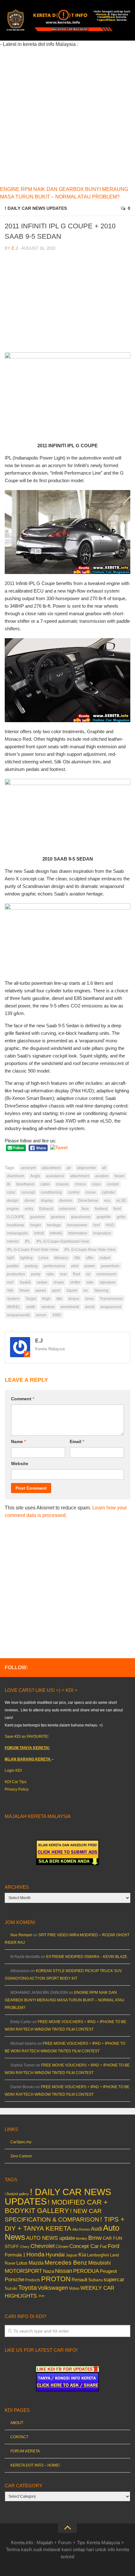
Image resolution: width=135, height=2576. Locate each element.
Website (20, 1464)
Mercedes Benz (66, 2263)
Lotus (22, 2263)
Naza (49, 2271)
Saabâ (25, 1282)
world (90, 1307)
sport (56, 1291)
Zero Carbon (21, 2156)
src (86, 1291)
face (85, 1209)
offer (90, 1258)
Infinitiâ (56, 1233)
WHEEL (14, 1307)
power (90, 1266)
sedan (42, 1282)
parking (31, 1266)
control (74, 1192)
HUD (110, 1225)
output (105, 1258)
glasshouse (81, 1217)
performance (54, 1266)
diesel (30, 1201)
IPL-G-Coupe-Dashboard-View (63, 1241)
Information (78, 1233)
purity (36, 1274)
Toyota (27, 2288)
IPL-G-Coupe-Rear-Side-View (90, 1250)
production (16, 1274)
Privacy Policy (17, 1789)
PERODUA (86, 2271)
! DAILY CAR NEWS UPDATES (36, 208)
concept (28, 1192)
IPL (28, 1241)
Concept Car (84, 2246)
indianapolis (17, 1233)
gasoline (38, 1217)
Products (33, 2280)
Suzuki (11, 2288)
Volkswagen (53, 2288)
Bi (9, 1184)
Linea (43, 1258)
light (11, 1258)
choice (80, 1184)
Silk (10, 1291)
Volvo (74, 2288)
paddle (13, 1266)
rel (88, 1274)
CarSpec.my (21, 2142)
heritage (54, 1225)
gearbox (58, 1217)
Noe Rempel (21, 1935)
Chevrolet (43, 2246)
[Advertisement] (67, 116)
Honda (35, 2254)
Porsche (14, 2280)
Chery (25, 2247)
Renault (79, 2280)
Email (77, 1441)
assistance (55, 1176)
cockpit (113, 1184)
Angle (35, 1176)
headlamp (16, 1225)
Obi (77, 1258)
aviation (102, 1176)
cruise (91, 1192)
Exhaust (46, 1209)
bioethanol (25, 1184)
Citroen (62, 2247)
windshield (70, 1307)
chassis (62, 1184)
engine (13, 1209)
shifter (75, 1282)
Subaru (95, 2280)
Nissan (64, 2271)
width (31, 1307)
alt (104, 1168)
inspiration (102, 1233)
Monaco (61, 1258)
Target (31, 1299)
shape (59, 1282)
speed (40, 1291)
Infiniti (39, 1233)
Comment (23, 1399)
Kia (82, 2255)
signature (108, 1282)
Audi (96, 2229)
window (48, 1307)
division (66, 1201)
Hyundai (55, 2255)
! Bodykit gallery (17, 2194)
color (11, 1192)
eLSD (121, 1201)
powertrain (110, 1266)
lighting (26, 1258)
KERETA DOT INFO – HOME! (35, 2465)
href (97, 1225)
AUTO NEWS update (51, 2238)
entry (29, 1209)
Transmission (111, 1299)
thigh (46, 1299)
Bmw (95, 2238)
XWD (57, 1315)
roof (10, 1282)
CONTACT (19, 2437)
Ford (113, 2246)
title (59, 1299)
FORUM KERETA (25, 2451)
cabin (45, 1184)
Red (76, 1274)
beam (119, 1176)
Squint (72, 1291)
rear (63, 1274)
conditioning (51, 1192)
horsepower (77, 1225)
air (69, 1168)
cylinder (108, 1192)
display (47, 1201)
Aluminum (16, 1176)
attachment (80, 1176)
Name (18, 1441)
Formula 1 (15, 2255)
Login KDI (13, 1770)
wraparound (111, 1307)
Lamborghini (98, 2255)
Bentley (82, 2239)
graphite (104, 1217)
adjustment (51, 1168)
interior (13, 1241)
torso (90, 1299)
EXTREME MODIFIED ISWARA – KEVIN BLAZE (87, 1957)
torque (74, 1299)
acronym (28, 1168)
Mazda (36, 2263)
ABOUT (17, 2423)
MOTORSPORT (23, 2271)
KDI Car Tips (16, 1782)
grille (121, 1217)
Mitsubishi (100, 2263)
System (13, 1299)
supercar (114, 2280)
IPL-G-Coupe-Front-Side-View (33, 1250)
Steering (101, 1291)
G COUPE (16, 1217)
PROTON (56, 2279)
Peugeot (108, 2271)
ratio (50, 1274)
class (96, 1184)
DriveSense (88, 1201)
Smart (24, 1291)
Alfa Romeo (81, 2229)
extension (67, 1209)
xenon (41, 1315)
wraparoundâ (18, 1315)
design (13, 1201)
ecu (107, 1201)
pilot (75, 1266)
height (35, 1225)
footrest (101, 1209)
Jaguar (72, 2255)
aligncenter (86, 1168)
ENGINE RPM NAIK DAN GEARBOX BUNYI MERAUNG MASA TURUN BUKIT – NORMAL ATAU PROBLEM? (65, 2000)
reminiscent (106, 1274)
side (90, 1282)
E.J (15, 248)
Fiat (103, 2247)
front (117, 1209)
